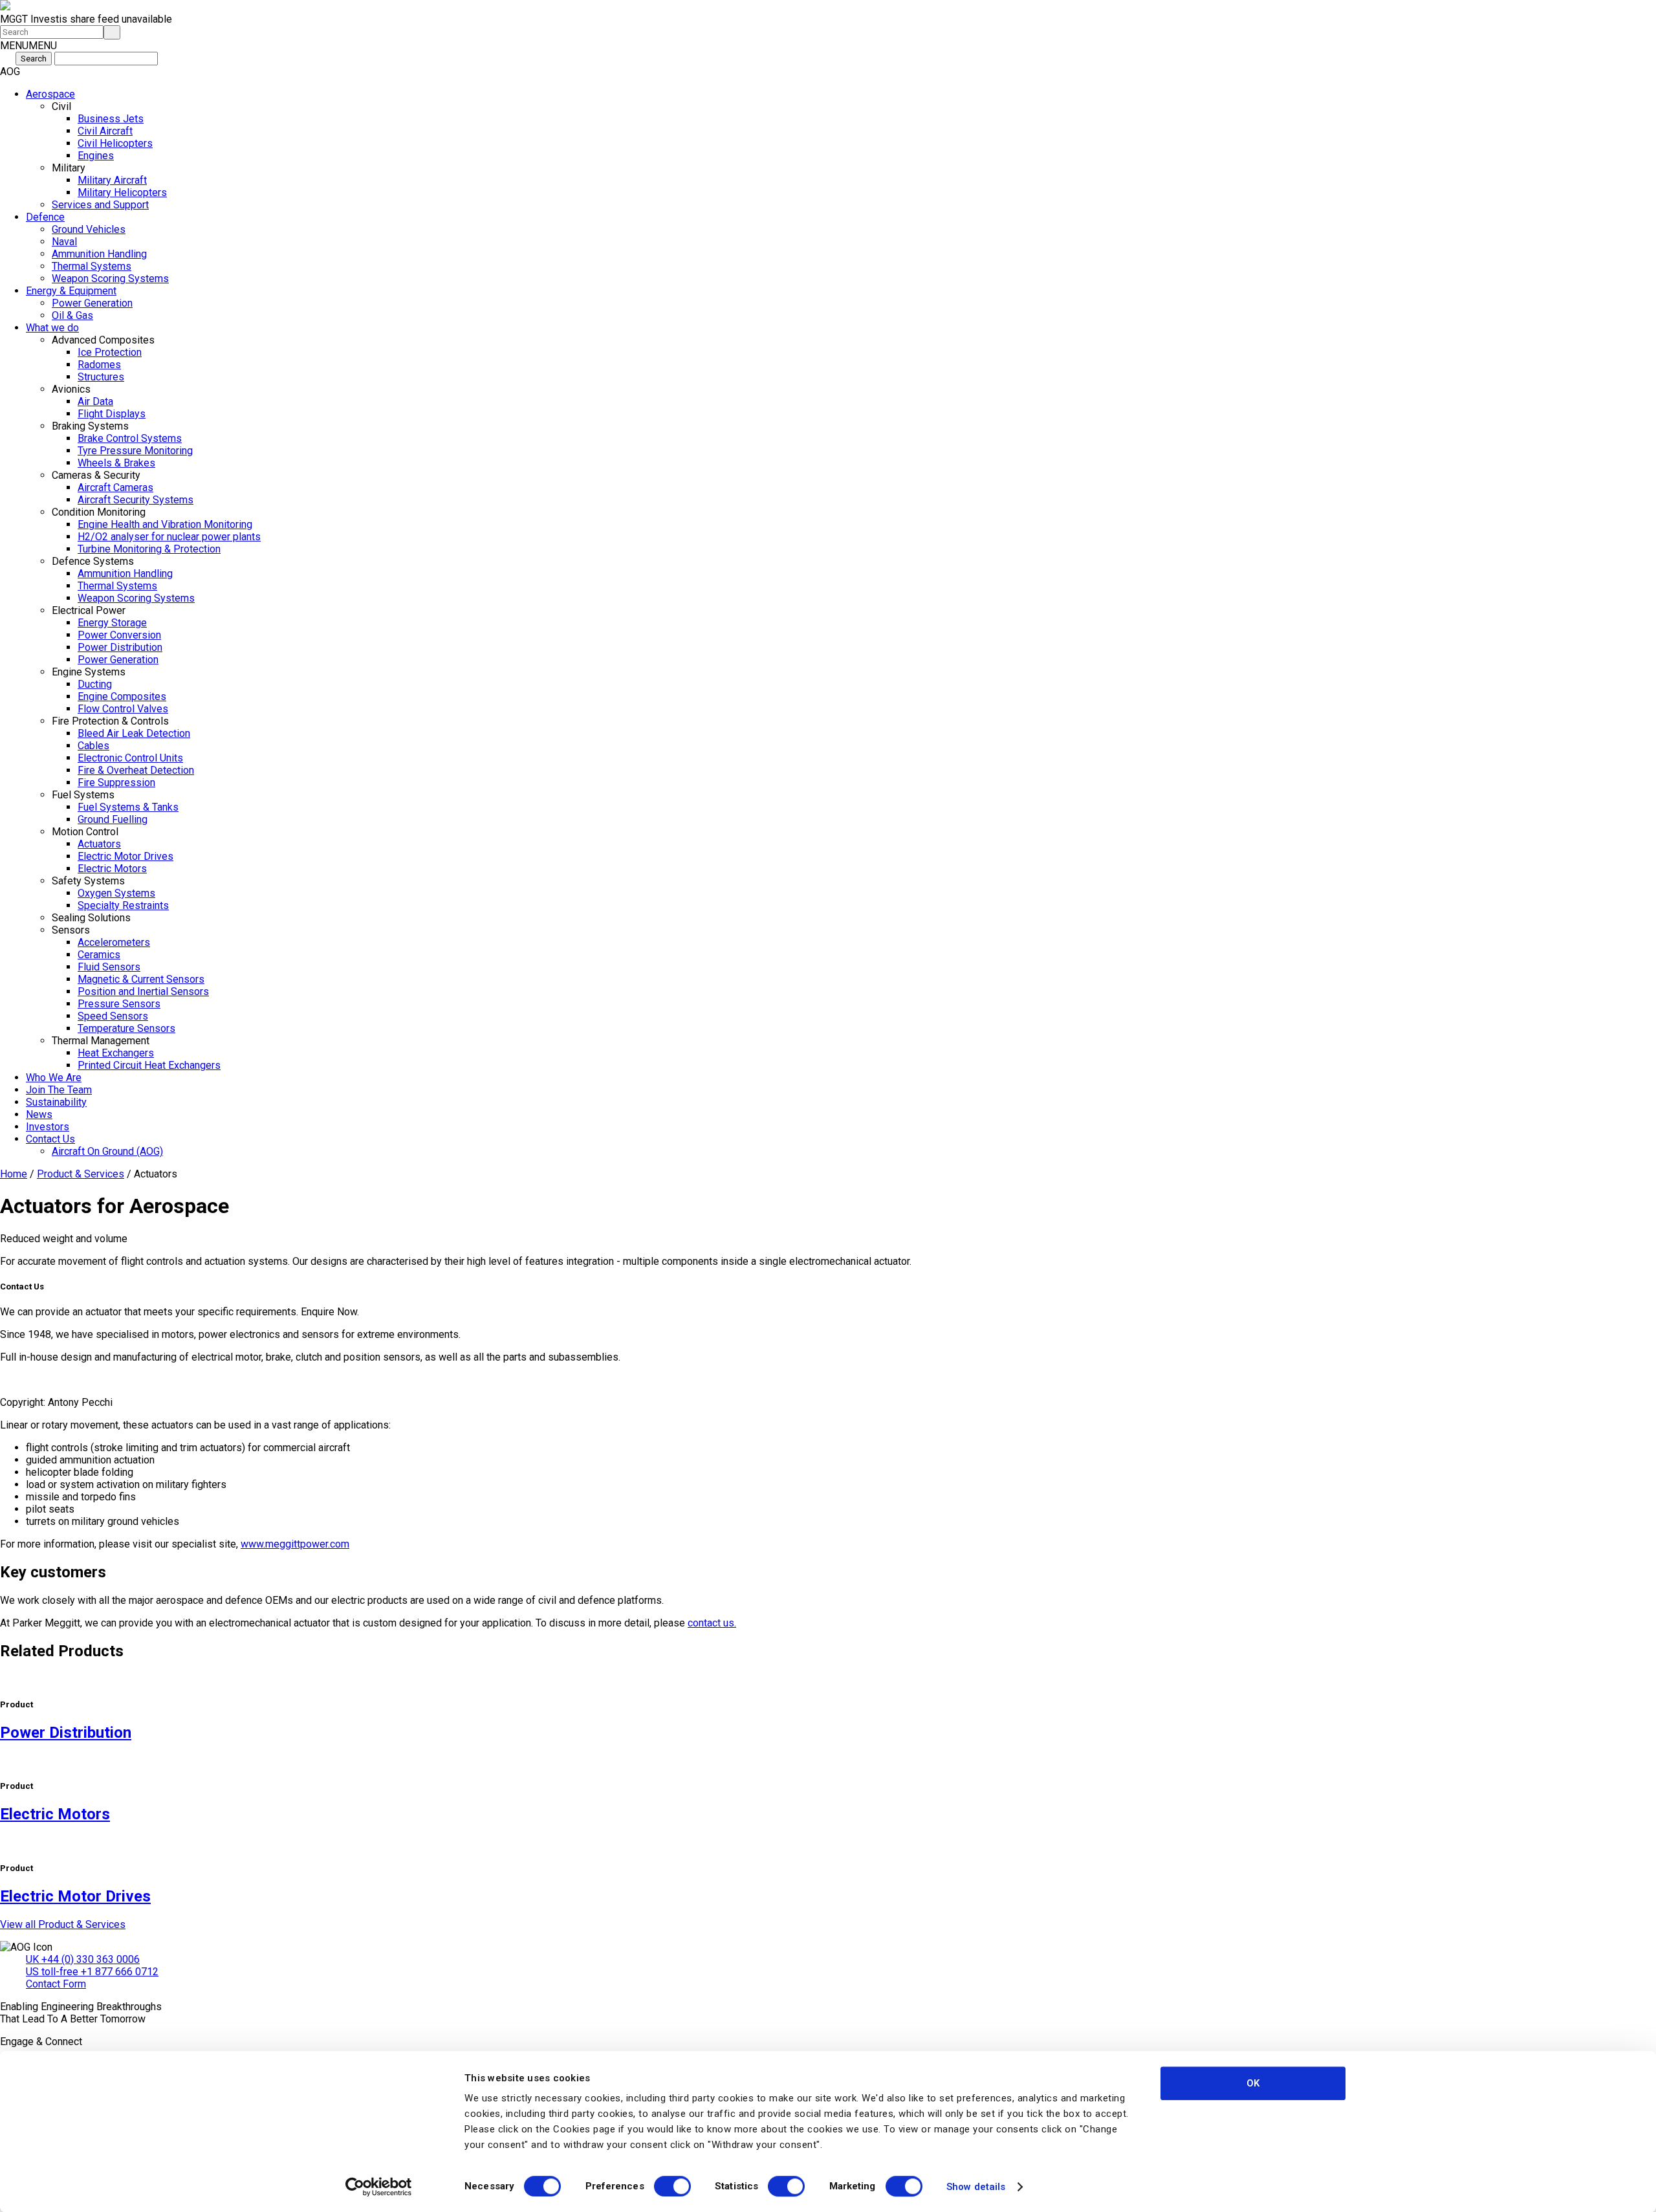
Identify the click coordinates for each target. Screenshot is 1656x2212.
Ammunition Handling (99, 254)
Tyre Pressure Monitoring (135, 451)
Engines (96, 156)
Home (14, 1174)
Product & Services (81, 1174)
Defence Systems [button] (93, 561)
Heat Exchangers (116, 1053)
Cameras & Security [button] (96, 475)
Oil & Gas (72, 315)
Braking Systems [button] (90, 426)
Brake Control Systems (130, 438)
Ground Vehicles (89, 229)
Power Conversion (119, 635)
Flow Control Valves (123, 709)
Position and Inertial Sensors (143, 991)
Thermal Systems (92, 266)
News (39, 1114)
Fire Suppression (116, 783)
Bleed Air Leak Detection (134, 733)
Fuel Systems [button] (83, 795)
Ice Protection (110, 352)
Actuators (99, 844)
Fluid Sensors (109, 967)
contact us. (712, 1623)
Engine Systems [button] (89, 672)
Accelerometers (114, 942)
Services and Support (100, 205)
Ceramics (99, 955)
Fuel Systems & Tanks (128, 807)
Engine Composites (122, 696)
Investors (48, 1127)
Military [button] (69, 168)
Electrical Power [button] (89, 610)
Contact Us (50, 1139)
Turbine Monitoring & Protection (149, 549)
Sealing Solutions (91, 918)
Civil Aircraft (105, 131)
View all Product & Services (63, 1924)
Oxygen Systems (116, 893)
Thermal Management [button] (101, 1041)
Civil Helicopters (115, 143)
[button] (28, 46)
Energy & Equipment (71, 291)
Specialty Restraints (123, 905)
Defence (45, 217)
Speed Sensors (113, 1016)
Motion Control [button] (85, 832)
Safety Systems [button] (88, 881)
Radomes (99, 365)
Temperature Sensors (126, 1028)
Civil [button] (61, 106)
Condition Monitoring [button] (99, 512)
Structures (101, 377)
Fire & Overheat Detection (136, 770)
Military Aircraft (112, 180)
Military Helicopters (122, 192)
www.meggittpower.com (295, 1544)
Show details (976, 2187)
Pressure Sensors (119, 1004)
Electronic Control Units (130, 758)
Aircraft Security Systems (136, 500)
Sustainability (56, 1102)
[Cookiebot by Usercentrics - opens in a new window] (379, 2187)
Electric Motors (112, 869)
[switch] (672, 2186)
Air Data (95, 401)
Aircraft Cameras (115, 487)
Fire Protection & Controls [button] (110, 721)
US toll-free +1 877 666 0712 (92, 1972)
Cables (93, 746)
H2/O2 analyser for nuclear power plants (169, 537)
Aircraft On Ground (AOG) (107, 1151)
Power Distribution (120, 647)
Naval (64, 242)
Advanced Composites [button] (103, 340)
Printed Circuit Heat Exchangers (149, 1065)
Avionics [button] (71, 389)
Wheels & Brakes (116, 463)
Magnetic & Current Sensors (141, 979)
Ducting (95, 684)
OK (1253, 2083)
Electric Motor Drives (125, 856)
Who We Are (54, 1078)
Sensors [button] (71, 930)
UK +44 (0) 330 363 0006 (83, 1959)
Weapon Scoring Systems (110, 279)
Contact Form (56, 1984)
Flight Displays (112, 414)
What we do (52, 328)
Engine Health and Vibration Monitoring (165, 524)
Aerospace (50, 94)
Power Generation (92, 303)
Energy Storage (112, 623)
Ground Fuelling (113, 819)
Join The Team (59, 1090)
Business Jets (111, 119)
